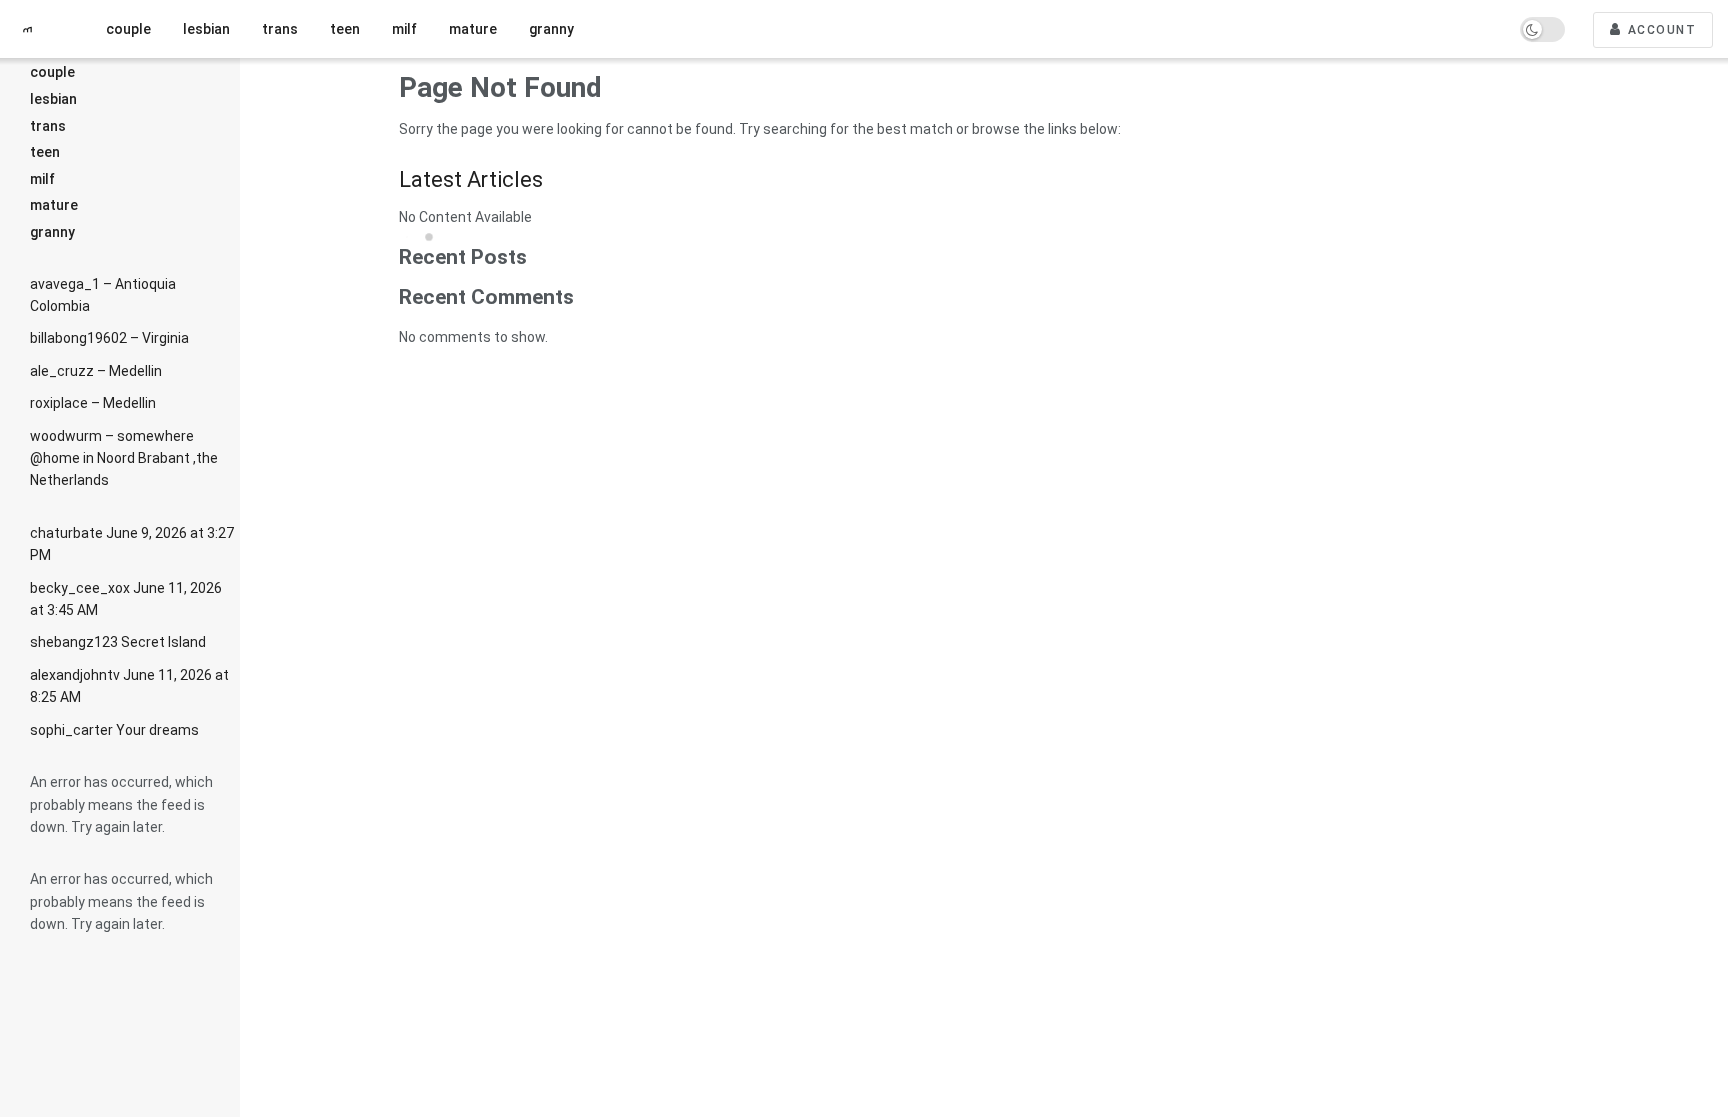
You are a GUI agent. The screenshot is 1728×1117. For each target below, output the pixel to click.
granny (52, 232)
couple (52, 72)
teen (45, 152)
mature (54, 205)
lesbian (53, 99)
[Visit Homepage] (35, 29)
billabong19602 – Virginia (109, 338)
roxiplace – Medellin (93, 403)
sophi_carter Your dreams (114, 730)
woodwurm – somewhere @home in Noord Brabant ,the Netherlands (124, 458)
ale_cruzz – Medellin (96, 371)
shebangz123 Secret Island (118, 642)
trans (48, 126)
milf (42, 179)
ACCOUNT (1659, 30)
